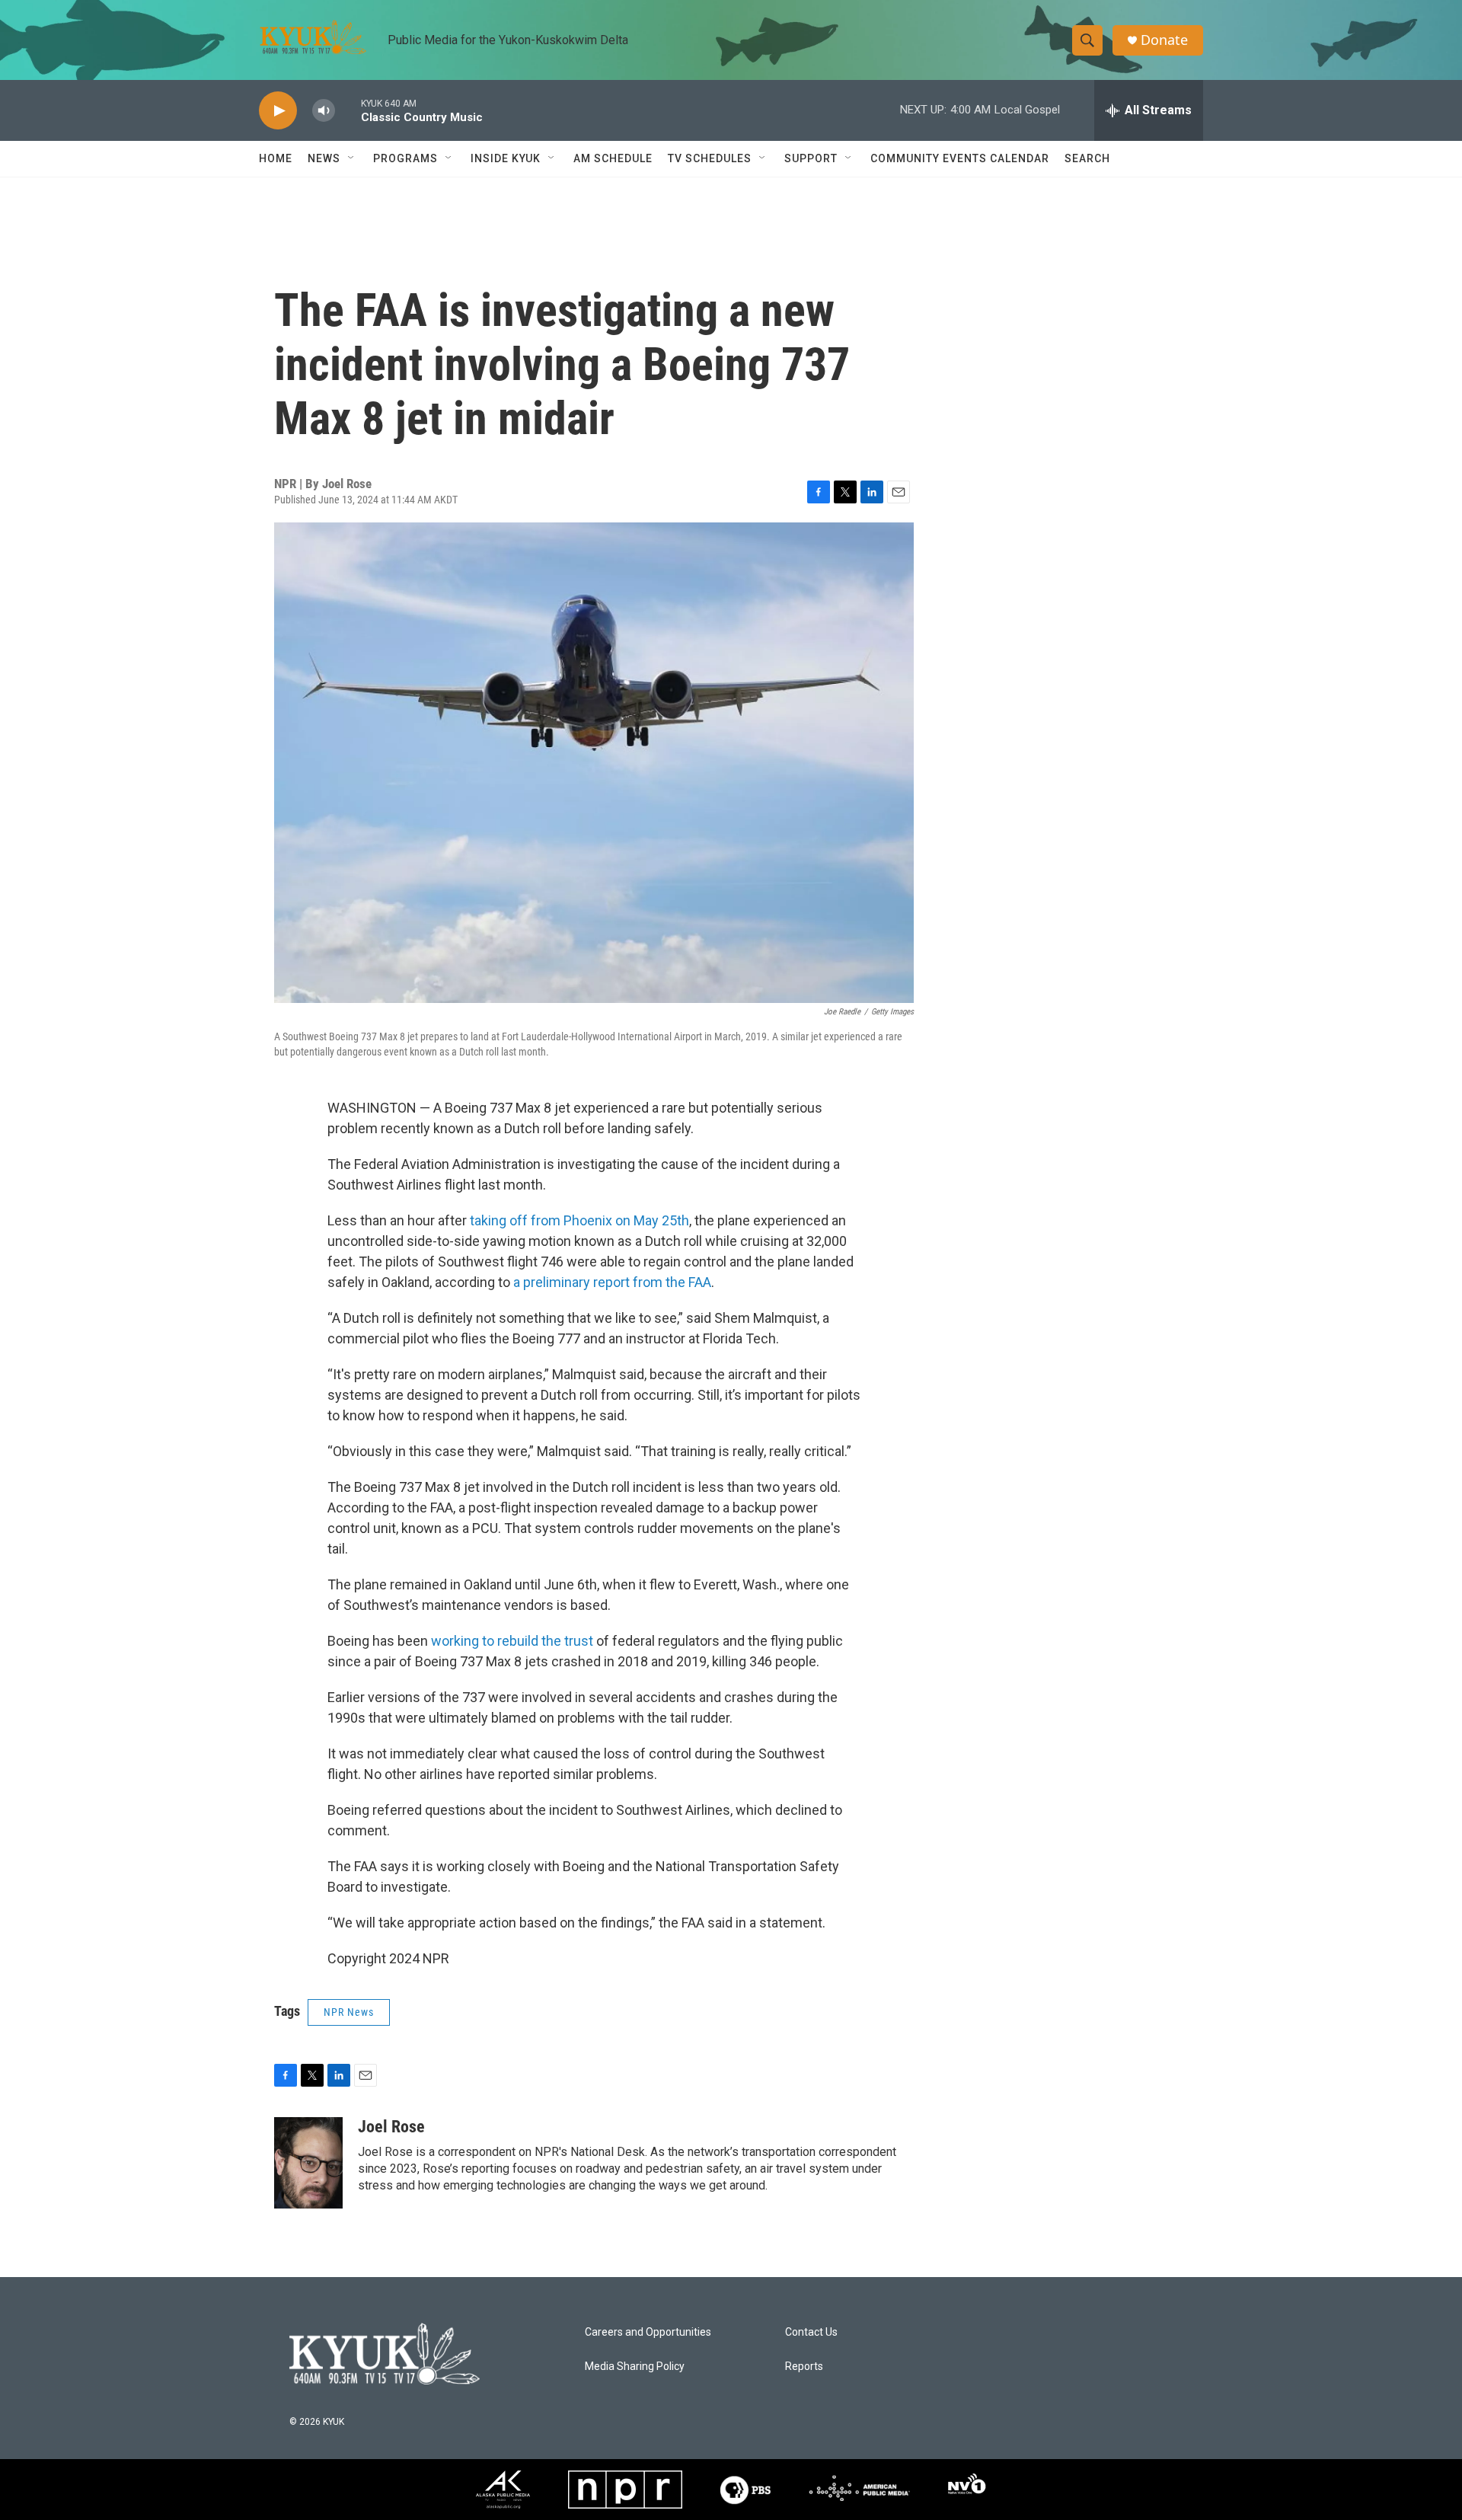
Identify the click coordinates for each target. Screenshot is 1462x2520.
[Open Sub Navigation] (352, 158)
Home (276, 158)
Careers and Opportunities (648, 2332)
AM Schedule (613, 158)
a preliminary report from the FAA (612, 1282)
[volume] (324, 111)
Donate (1164, 40)
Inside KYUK (506, 158)
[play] (278, 111)
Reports (804, 2367)
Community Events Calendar (960, 158)
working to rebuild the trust (512, 1641)
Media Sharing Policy (635, 2367)
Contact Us (811, 2332)
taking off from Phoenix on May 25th (579, 1220)
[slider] (348, 110)
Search (1087, 158)
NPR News (349, 2012)
